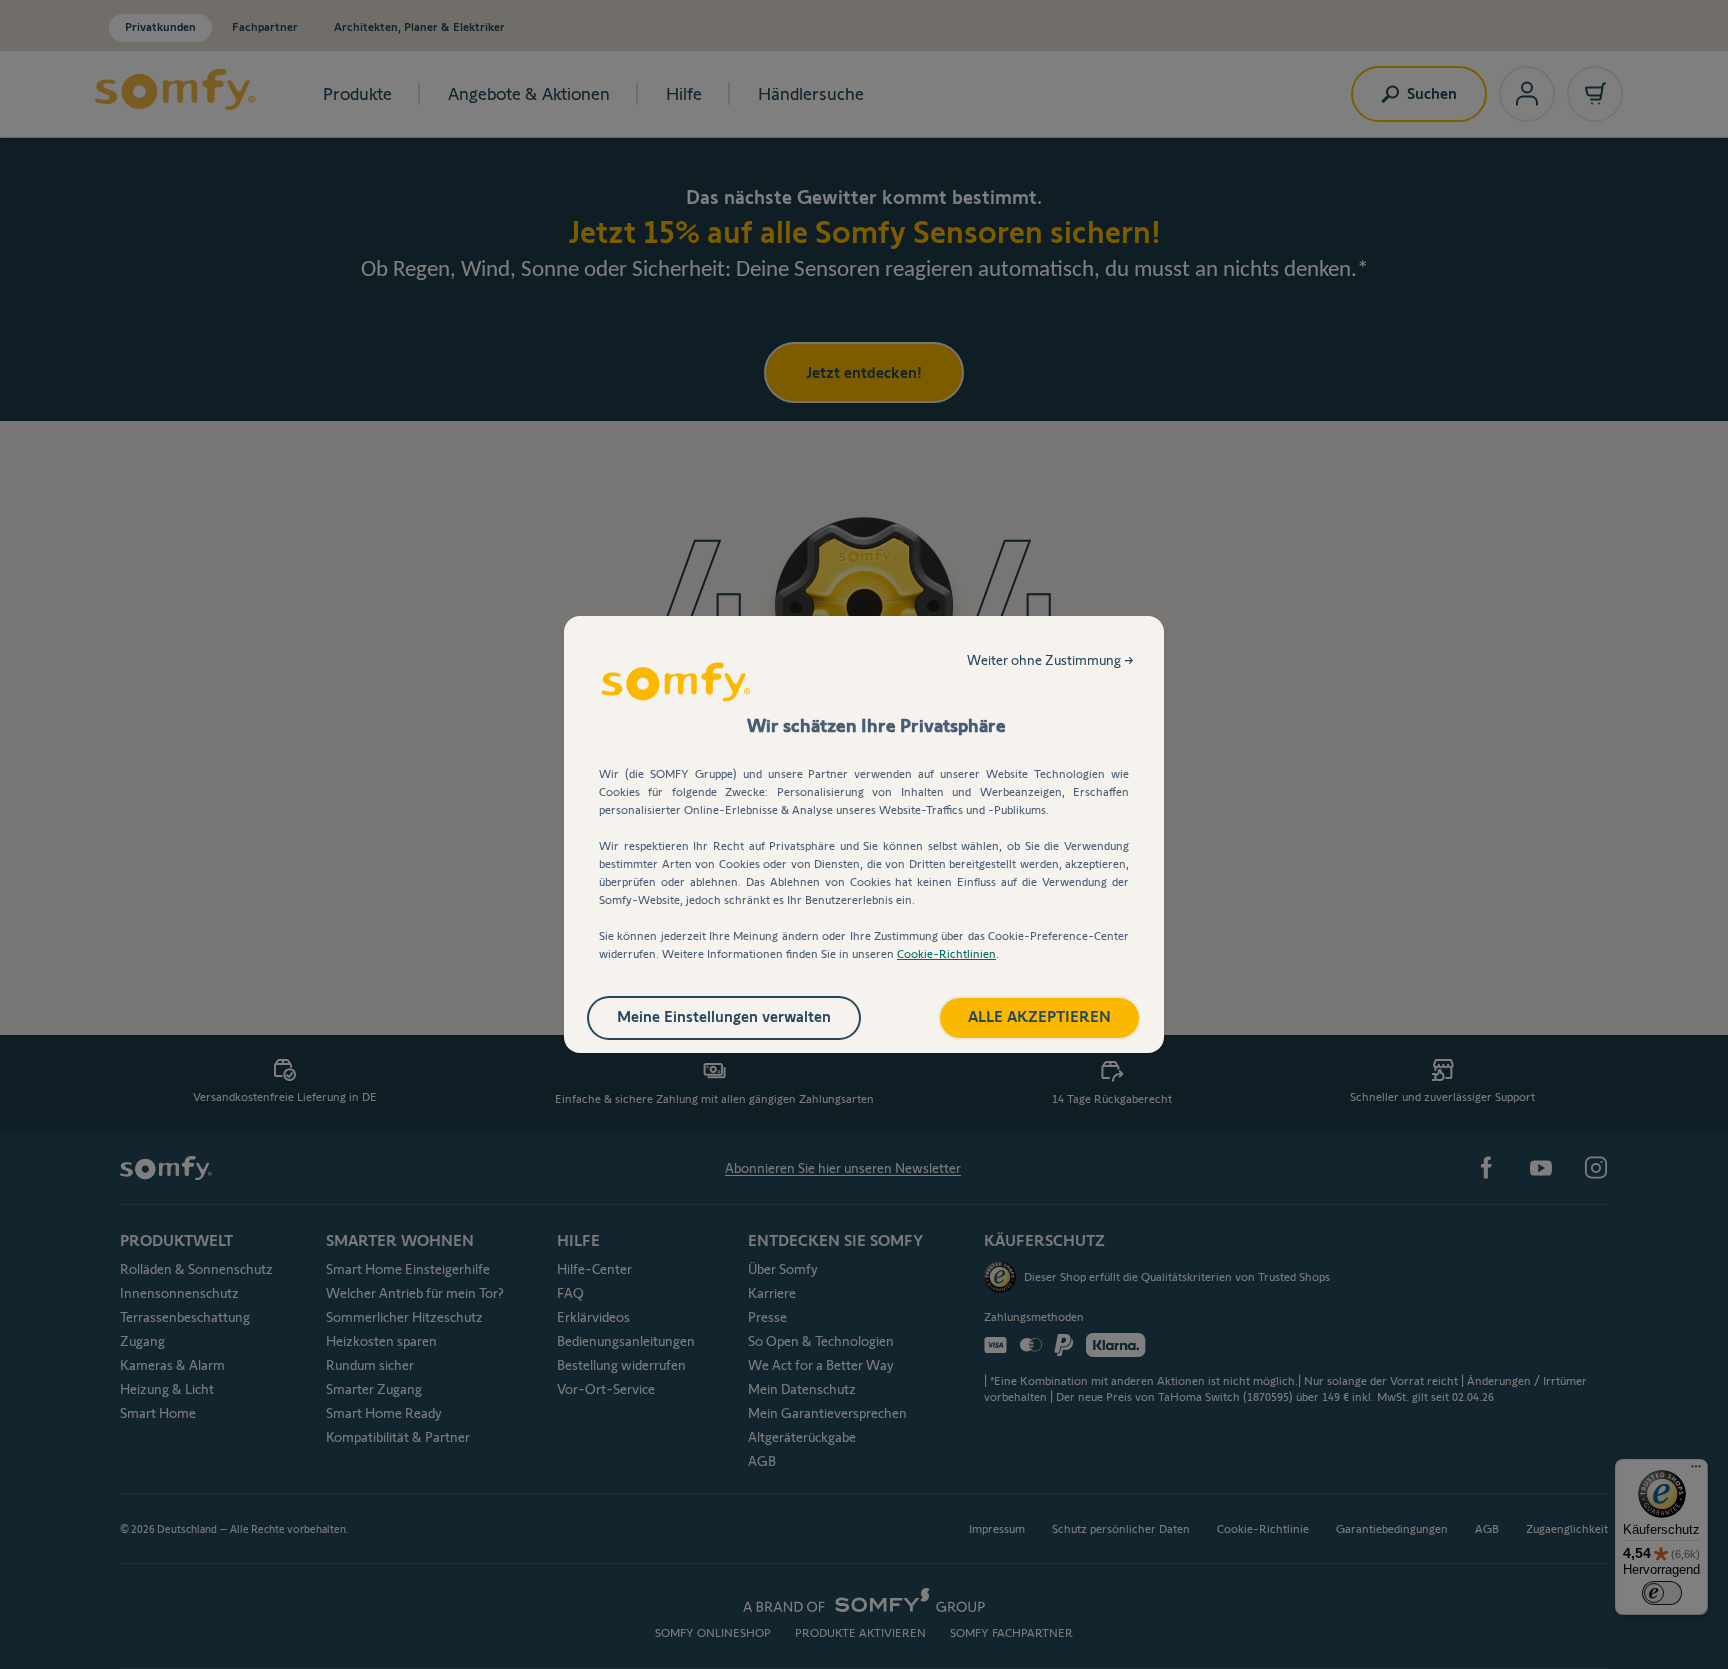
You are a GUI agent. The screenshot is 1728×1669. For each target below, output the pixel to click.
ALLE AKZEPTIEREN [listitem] (1039, 1016)
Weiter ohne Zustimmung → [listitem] (1050, 660)
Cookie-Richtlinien (946, 953)
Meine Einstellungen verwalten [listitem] (724, 1016)
